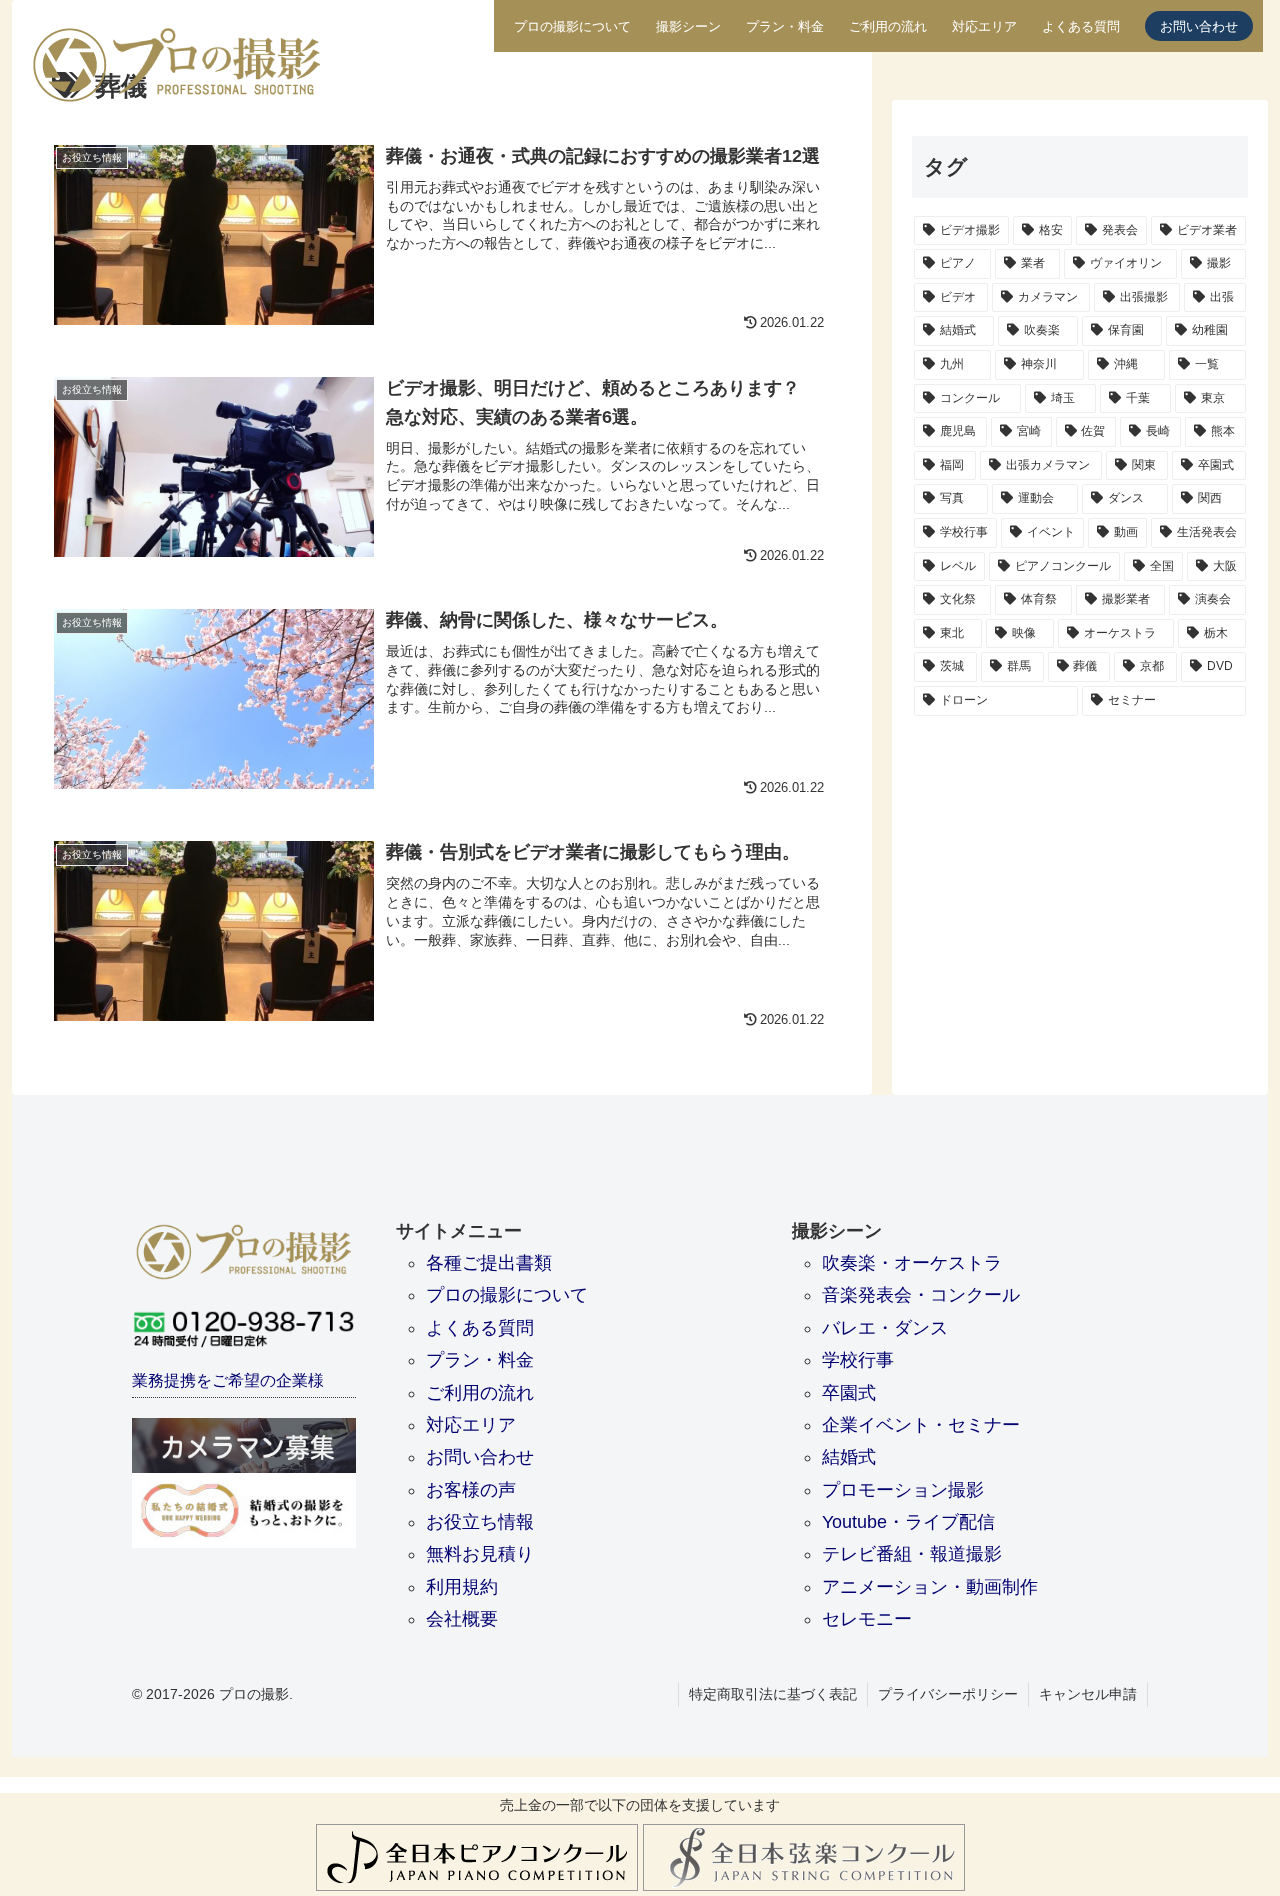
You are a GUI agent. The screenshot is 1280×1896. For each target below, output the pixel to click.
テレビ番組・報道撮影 (912, 1554)
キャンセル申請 (1088, 1694)
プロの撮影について (572, 27)
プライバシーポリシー (948, 1694)
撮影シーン (688, 27)
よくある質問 (1081, 27)
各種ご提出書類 (489, 1263)
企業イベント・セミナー (921, 1425)
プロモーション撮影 (903, 1490)
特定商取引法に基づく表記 (773, 1694)
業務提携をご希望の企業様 (228, 1380)
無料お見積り (480, 1554)
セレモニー (867, 1619)
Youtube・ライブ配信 (908, 1522)
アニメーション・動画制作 (930, 1587)
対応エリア (984, 27)
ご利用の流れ (888, 27)
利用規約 (462, 1587)
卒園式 (849, 1393)
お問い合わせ (1199, 27)
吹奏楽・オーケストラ (912, 1263)
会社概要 (462, 1619)
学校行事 (858, 1360)
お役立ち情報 (480, 1522)
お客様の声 (471, 1490)
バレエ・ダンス (885, 1328)
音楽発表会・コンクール (921, 1295)
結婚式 (849, 1457)
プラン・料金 (785, 27)
